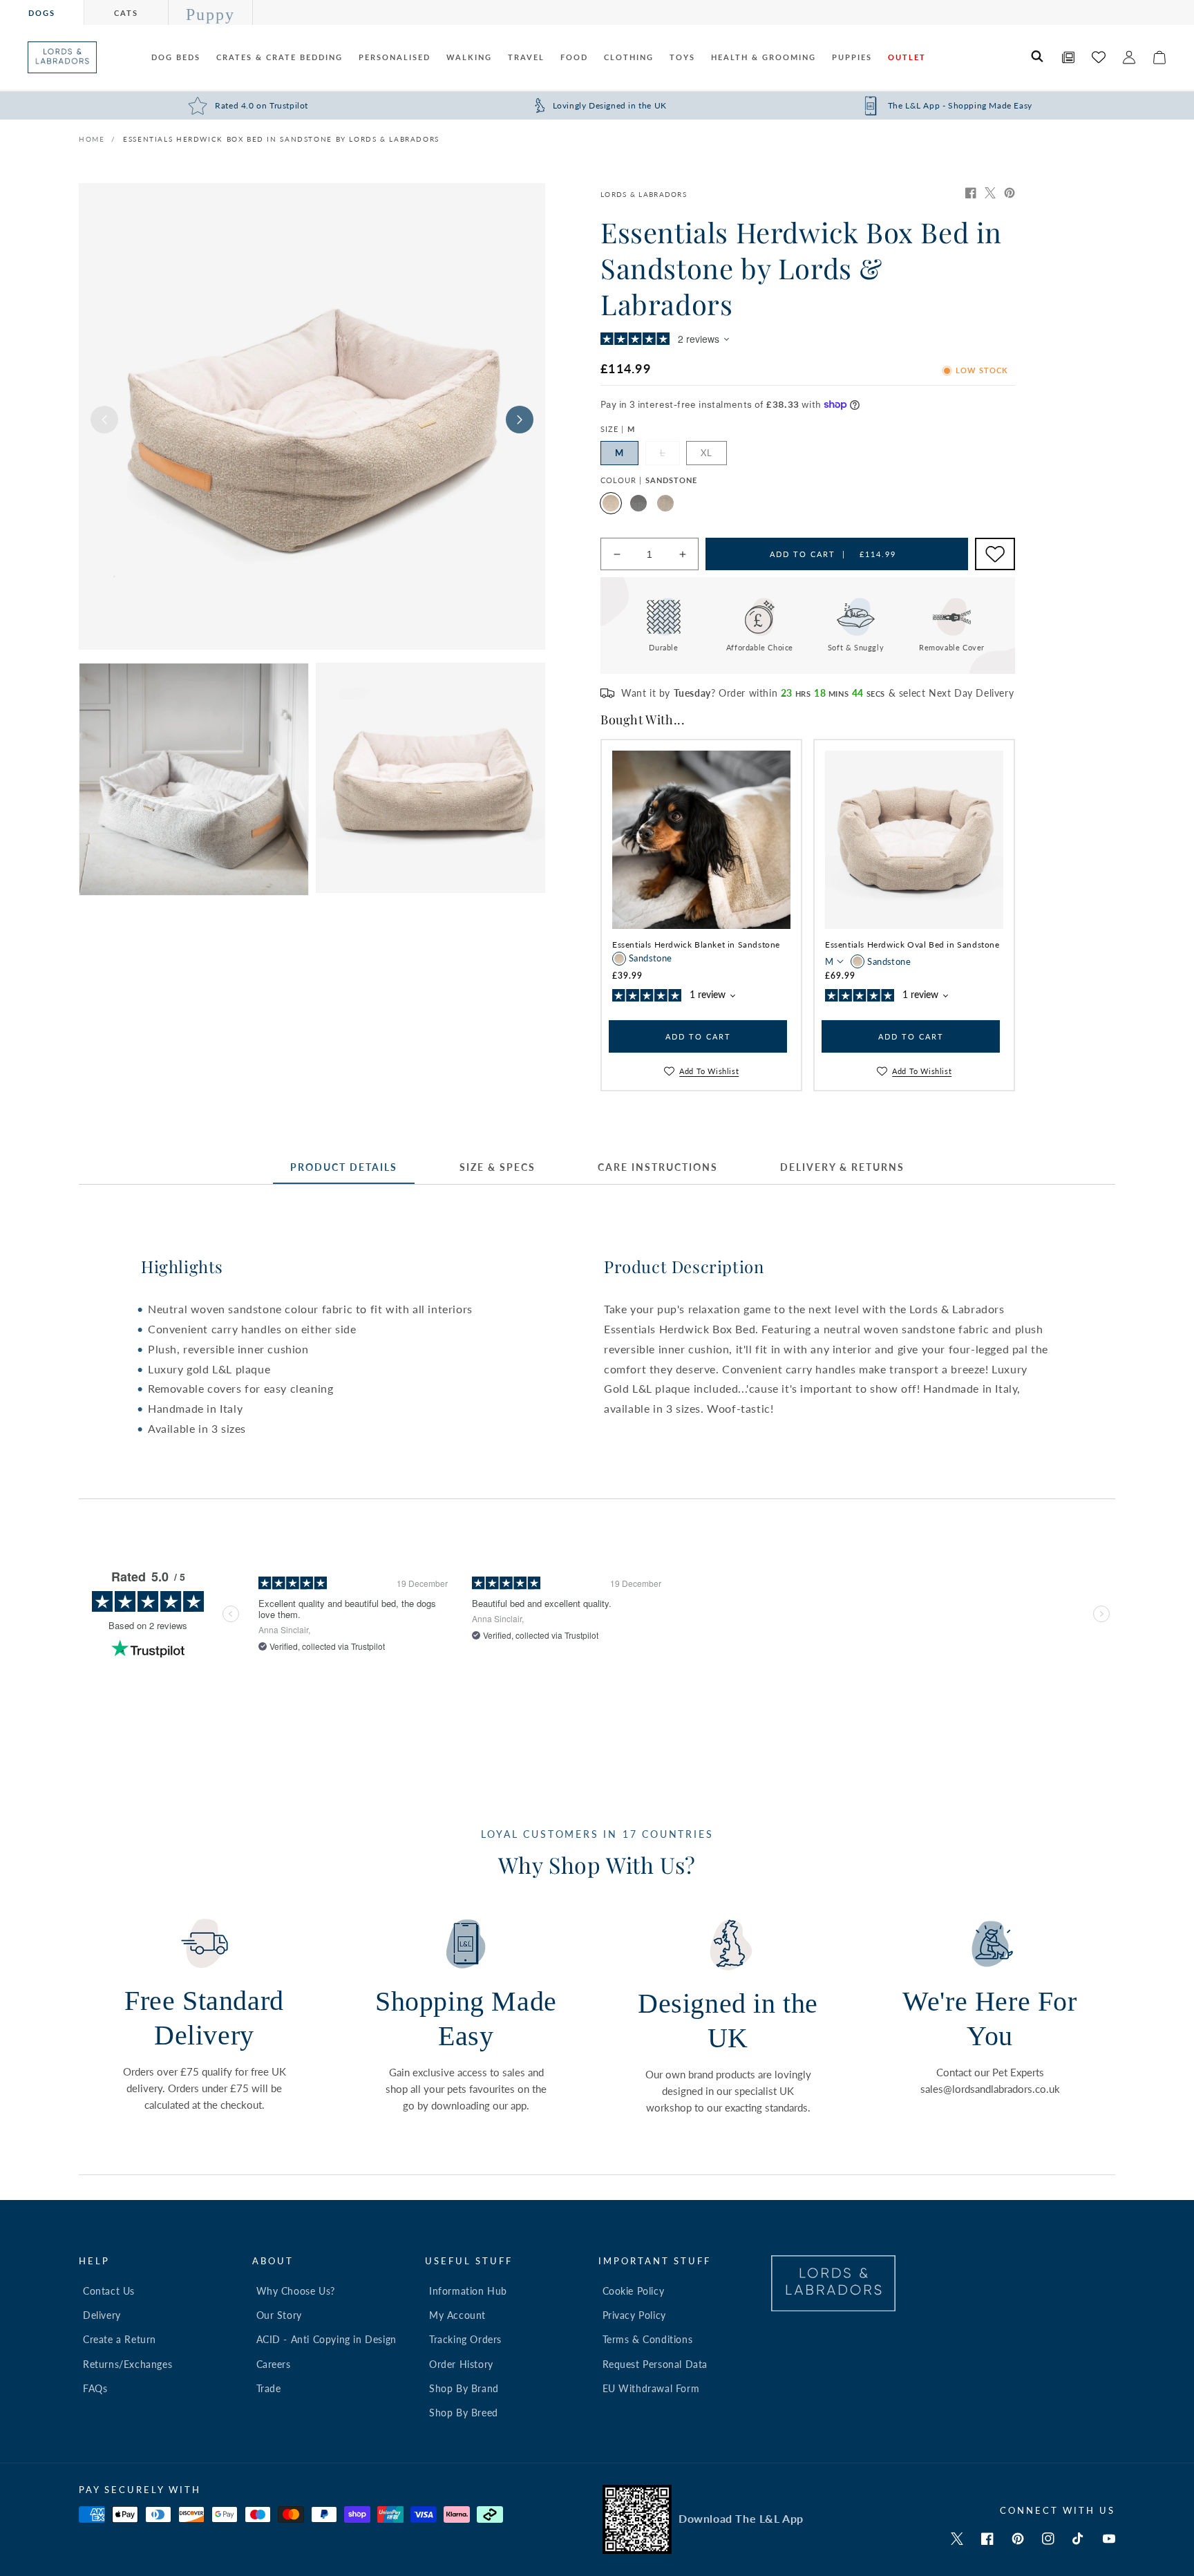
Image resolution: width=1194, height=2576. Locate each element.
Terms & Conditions (648, 2339)
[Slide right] (520, 420)
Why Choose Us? (296, 2291)
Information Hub (468, 2291)
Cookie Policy (634, 2291)
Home (92, 139)
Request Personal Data (655, 2364)
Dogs (42, 13)
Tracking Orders (465, 2339)
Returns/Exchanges (127, 2364)
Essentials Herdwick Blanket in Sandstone (696, 944)
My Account (457, 2315)
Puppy (210, 15)
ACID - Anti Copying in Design (326, 2339)
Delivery (102, 2315)
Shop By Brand (464, 2388)
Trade (269, 2388)
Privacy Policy (634, 2315)
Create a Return (120, 2339)
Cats (126, 13)
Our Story (279, 2315)
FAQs (95, 2388)
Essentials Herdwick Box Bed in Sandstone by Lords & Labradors (281, 139)
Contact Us (109, 2291)
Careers (274, 2364)
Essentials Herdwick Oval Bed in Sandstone (912, 944)
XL (707, 453)
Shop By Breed (464, 2413)
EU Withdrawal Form (651, 2388)
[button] (1038, 57)
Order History (461, 2364)
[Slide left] (104, 420)
